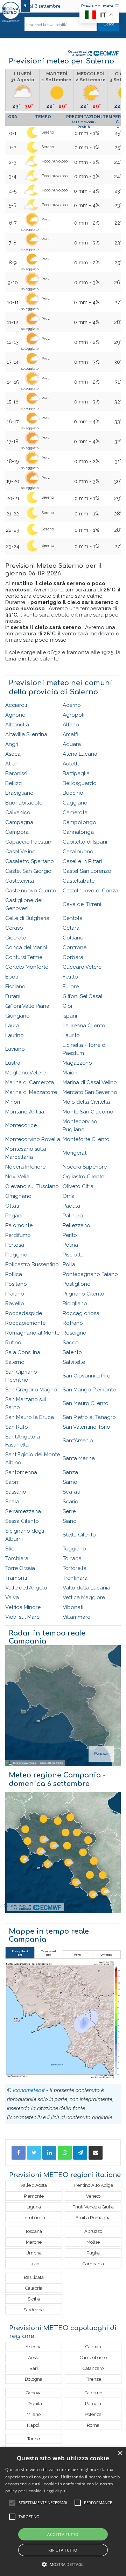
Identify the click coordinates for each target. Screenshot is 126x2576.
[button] (63, 2564)
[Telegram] (80, 2153)
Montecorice (21, 1125)
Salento (72, 1352)
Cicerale (16, 938)
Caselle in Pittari (82, 861)
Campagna (19, 822)
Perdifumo (18, 1235)
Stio (10, 1549)
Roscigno (75, 1333)
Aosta (34, 2358)
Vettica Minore (23, 1607)
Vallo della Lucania (86, 1588)
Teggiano (74, 1549)
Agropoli (73, 715)
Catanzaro (93, 2368)
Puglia (93, 2253)
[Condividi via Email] (96, 2153)
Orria (69, 1196)
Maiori (70, 1073)
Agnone (15, 715)
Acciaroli (16, 705)
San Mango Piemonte (89, 1390)
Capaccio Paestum (29, 842)
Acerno (72, 705)
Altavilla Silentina (26, 734)
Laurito (71, 1035)
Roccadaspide (24, 1313)
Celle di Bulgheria (27, 918)
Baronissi (16, 773)
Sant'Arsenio (78, 1441)
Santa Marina (79, 1458)
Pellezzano (76, 1225)
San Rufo (17, 1427)
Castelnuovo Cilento (31, 891)
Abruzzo (93, 2231)
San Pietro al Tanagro (89, 1417)
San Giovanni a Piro (87, 1376)
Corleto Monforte (27, 967)
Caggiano (75, 803)
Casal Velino (20, 852)
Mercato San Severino (90, 1092)
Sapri (12, 1482)
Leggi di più (55, 2491)
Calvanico (18, 813)
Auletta (72, 764)
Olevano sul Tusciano (32, 1186)
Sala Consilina (23, 1352)
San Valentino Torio (86, 1427)
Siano (70, 1521)
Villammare (76, 1617)
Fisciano (15, 987)
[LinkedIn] (49, 2153)
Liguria (34, 2207)
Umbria (34, 2253)
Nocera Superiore (85, 1167)
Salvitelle (74, 1362)
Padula (71, 1206)
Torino (34, 2439)
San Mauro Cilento (86, 1403)
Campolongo (79, 822)
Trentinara (75, 1578)
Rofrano (73, 1323)
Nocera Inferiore (25, 1167)
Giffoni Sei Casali (83, 996)
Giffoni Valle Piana (27, 1006)
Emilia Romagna (93, 2218)
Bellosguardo (80, 783)
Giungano (17, 1016)
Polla (69, 1264)
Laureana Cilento (84, 1026)
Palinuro (73, 1216)
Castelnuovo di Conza (90, 891)
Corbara (73, 957)
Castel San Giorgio (28, 871)
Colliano (73, 938)
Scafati (71, 1492)
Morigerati (75, 1153)
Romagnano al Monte (32, 1333)
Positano (16, 1284)
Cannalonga (78, 832)
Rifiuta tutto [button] (63, 2550)
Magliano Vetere (25, 1073)
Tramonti (16, 1578)
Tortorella (75, 1568)
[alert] (63, 2512)
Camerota (75, 813)
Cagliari (93, 2347)
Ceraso (14, 928)
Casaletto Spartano (30, 861)
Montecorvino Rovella (33, 1139)
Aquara (72, 744)
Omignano (18, 1196)
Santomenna (21, 1472)
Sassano (16, 1492)
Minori (13, 1102)
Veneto (93, 2196)
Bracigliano (19, 793)
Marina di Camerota (30, 1082)
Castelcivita (20, 881)
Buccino (73, 793)
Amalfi (70, 734)
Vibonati (73, 1607)
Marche (34, 2242)
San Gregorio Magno (31, 1390)
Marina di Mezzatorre (31, 1092)
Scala (12, 1502)
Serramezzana (23, 1511)
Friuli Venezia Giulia (93, 2207)
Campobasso (93, 2358)
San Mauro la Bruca (30, 1417)
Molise (93, 2242)
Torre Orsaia (20, 1568)
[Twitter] (34, 2153)
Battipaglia (76, 773)
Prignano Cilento (83, 1294)
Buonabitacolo (24, 803)
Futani (13, 996)
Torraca (72, 1558)
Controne (75, 947)
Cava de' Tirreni (82, 904)
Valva (12, 1597)
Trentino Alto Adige (93, 2185)
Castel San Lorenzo (87, 871)
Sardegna (34, 2310)
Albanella (17, 725)
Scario (71, 1502)
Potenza (93, 2414)
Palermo (93, 2393)
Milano (34, 2414)
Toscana (34, 2231)
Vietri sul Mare (22, 1617)
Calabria (34, 2288)
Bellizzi (14, 783)
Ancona (34, 2347)
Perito (70, 1235)
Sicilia (34, 2299)
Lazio (34, 2264)
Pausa (101, 1754)
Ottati (12, 1206)
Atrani (12, 764)
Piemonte (34, 2196)
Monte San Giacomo (88, 1112)
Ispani (70, 1016)
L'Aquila (34, 2404)
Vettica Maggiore (84, 1597)
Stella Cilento (79, 1535)
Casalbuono (78, 852)
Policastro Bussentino (32, 1264)
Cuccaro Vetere (82, 967)
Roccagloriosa (81, 1313)
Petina (70, 1245)
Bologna (34, 2379)
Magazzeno (77, 1063)
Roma (93, 2425)
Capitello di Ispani (85, 842)
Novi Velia (17, 1177)
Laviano (15, 1049)
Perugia (93, 2404)
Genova (34, 2393)
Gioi (67, 1006)
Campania (93, 2264)
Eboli (12, 977)
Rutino (13, 1343)
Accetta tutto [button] (63, 2534)
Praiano (15, 1294)
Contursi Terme (24, 957)
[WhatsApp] (65, 2153)
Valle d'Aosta (34, 2185)
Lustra (13, 1063)
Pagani (14, 1216)
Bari (34, 2368)
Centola (73, 918)
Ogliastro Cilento (84, 1177)
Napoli (34, 2425)
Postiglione (76, 1284)
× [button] (120, 2453)
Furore (71, 987)
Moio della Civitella (86, 1102)
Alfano (71, 725)
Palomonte (19, 1225)
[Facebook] (19, 2153)
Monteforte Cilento (86, 1139)
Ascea (13, 754)
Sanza (70, 1472)
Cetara (71, 928)
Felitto (70, 977)
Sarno (70, 1482)
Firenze (93, 2379)
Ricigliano (75, 1304)
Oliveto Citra (78, 1186)
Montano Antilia (25, 1112)
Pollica (14, 1274)
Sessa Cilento (22, 1521)
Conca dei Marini (26, 947)
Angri (12, 744)
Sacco (71, 1343)
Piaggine (16, 1255)
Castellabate (79, 881)
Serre (69, 1511)
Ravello (15, 1304)
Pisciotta (73, 1255)
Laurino (15, 1035)
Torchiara (17, 1558)
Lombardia (34, 2218)
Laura (12, 1026)
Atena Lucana (80, 754)
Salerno (15, 1362)
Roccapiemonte (25, 1323)
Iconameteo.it (29, 2090)
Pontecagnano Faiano (90, 1274)
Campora (17, 832)
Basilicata (34, 2277)
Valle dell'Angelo (26, 1588)
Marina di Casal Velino (90, 1082)
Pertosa (15, 1245)
